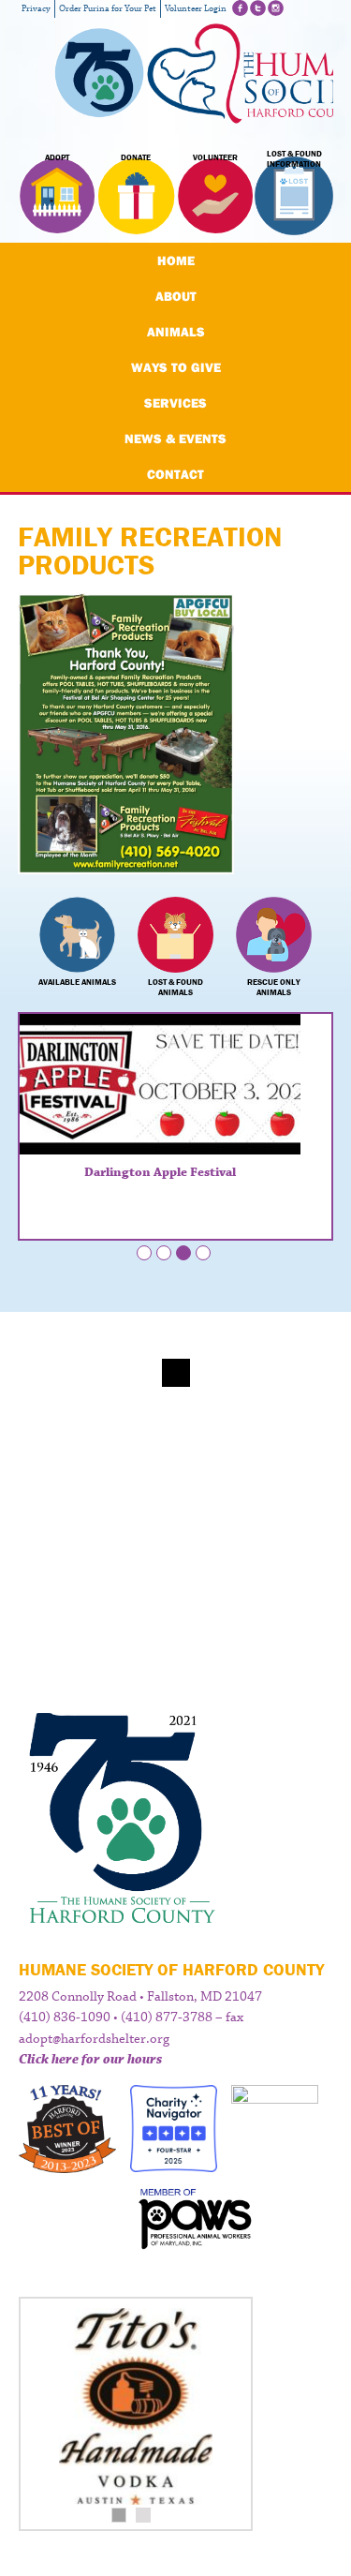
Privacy (36, 9)
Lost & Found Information (294, 159)
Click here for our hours (90, 2060)
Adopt (57, 157)
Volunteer (215, 157)
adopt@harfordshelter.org (94, 2039)
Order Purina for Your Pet (108, 9)
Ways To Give (176, 367)
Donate (136, 157)
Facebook (240, 8)
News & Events (175, 439)
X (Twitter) (258, 8)
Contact (175, 474)
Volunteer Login (196, 9)
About (176, 296)
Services (175, 403)
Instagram (276, 8)
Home (176, 261)
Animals (176, 332)
